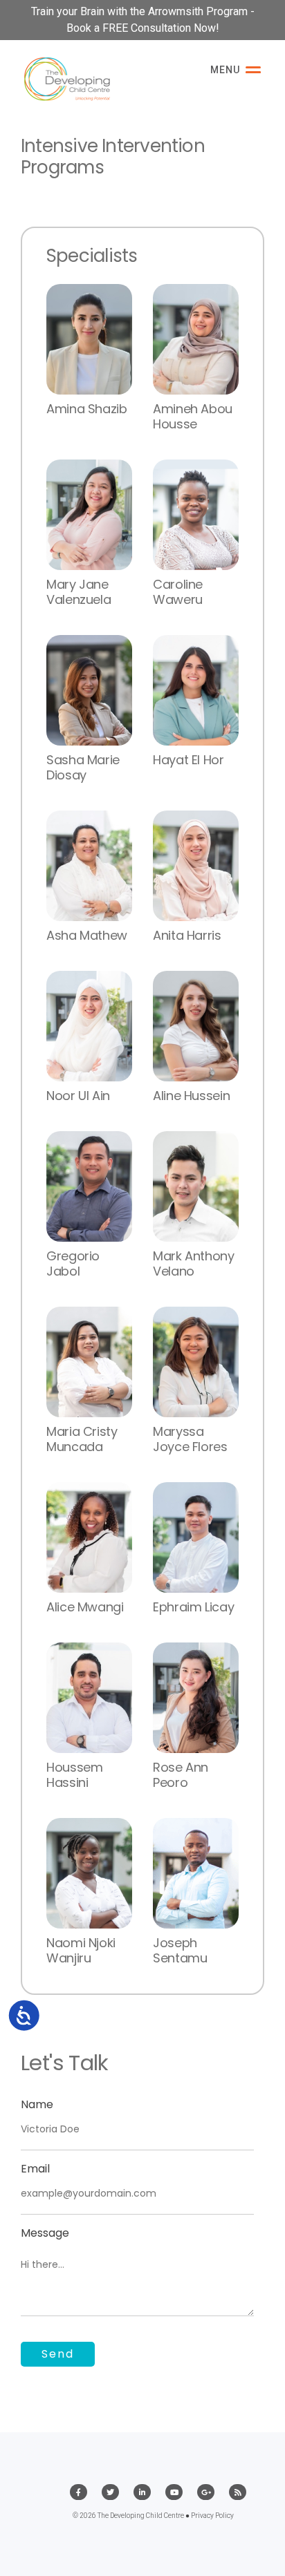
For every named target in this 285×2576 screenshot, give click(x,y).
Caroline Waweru (178, 592)
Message (45, 2233)
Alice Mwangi (85, 1607)
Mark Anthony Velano (194, 1263)
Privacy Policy (212, 2516)
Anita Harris (187, 935)
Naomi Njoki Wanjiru (81, 1950)
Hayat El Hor (189, 760)
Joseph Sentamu (180, 1950)
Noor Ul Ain (78, 1096)
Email (35, 2169)
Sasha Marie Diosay (83, 767)
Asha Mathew (87, 935)
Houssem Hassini (74, 1775)
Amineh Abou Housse (193, 416)
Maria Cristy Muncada (82, 1439)
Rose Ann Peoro (181, 1775)
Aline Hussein (191, 1096)
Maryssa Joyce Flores (190, 1439)
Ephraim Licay (193, 1607)
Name (37, 2104)
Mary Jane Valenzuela (79, 592)
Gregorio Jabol (73, 1263)
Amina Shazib (87, 409)
